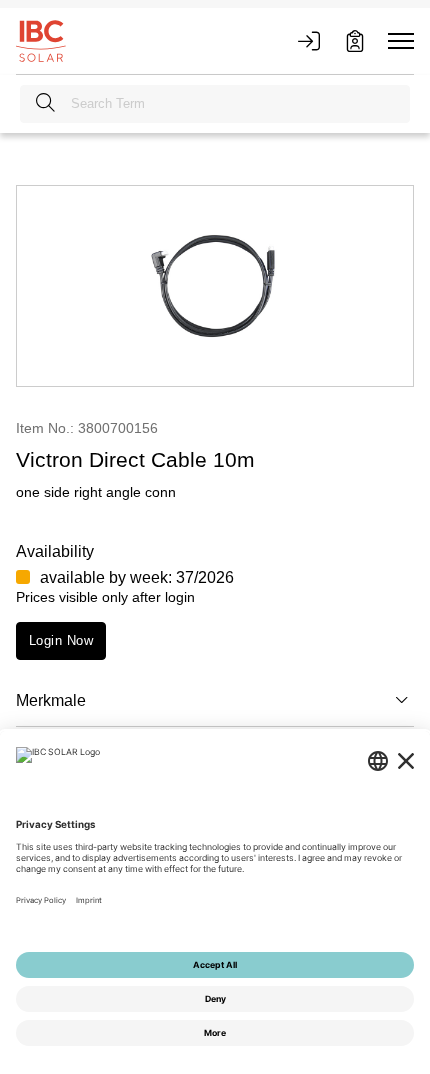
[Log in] (309, 41)
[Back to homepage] (41, 40)
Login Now (61, 640)
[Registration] (355, 41)
